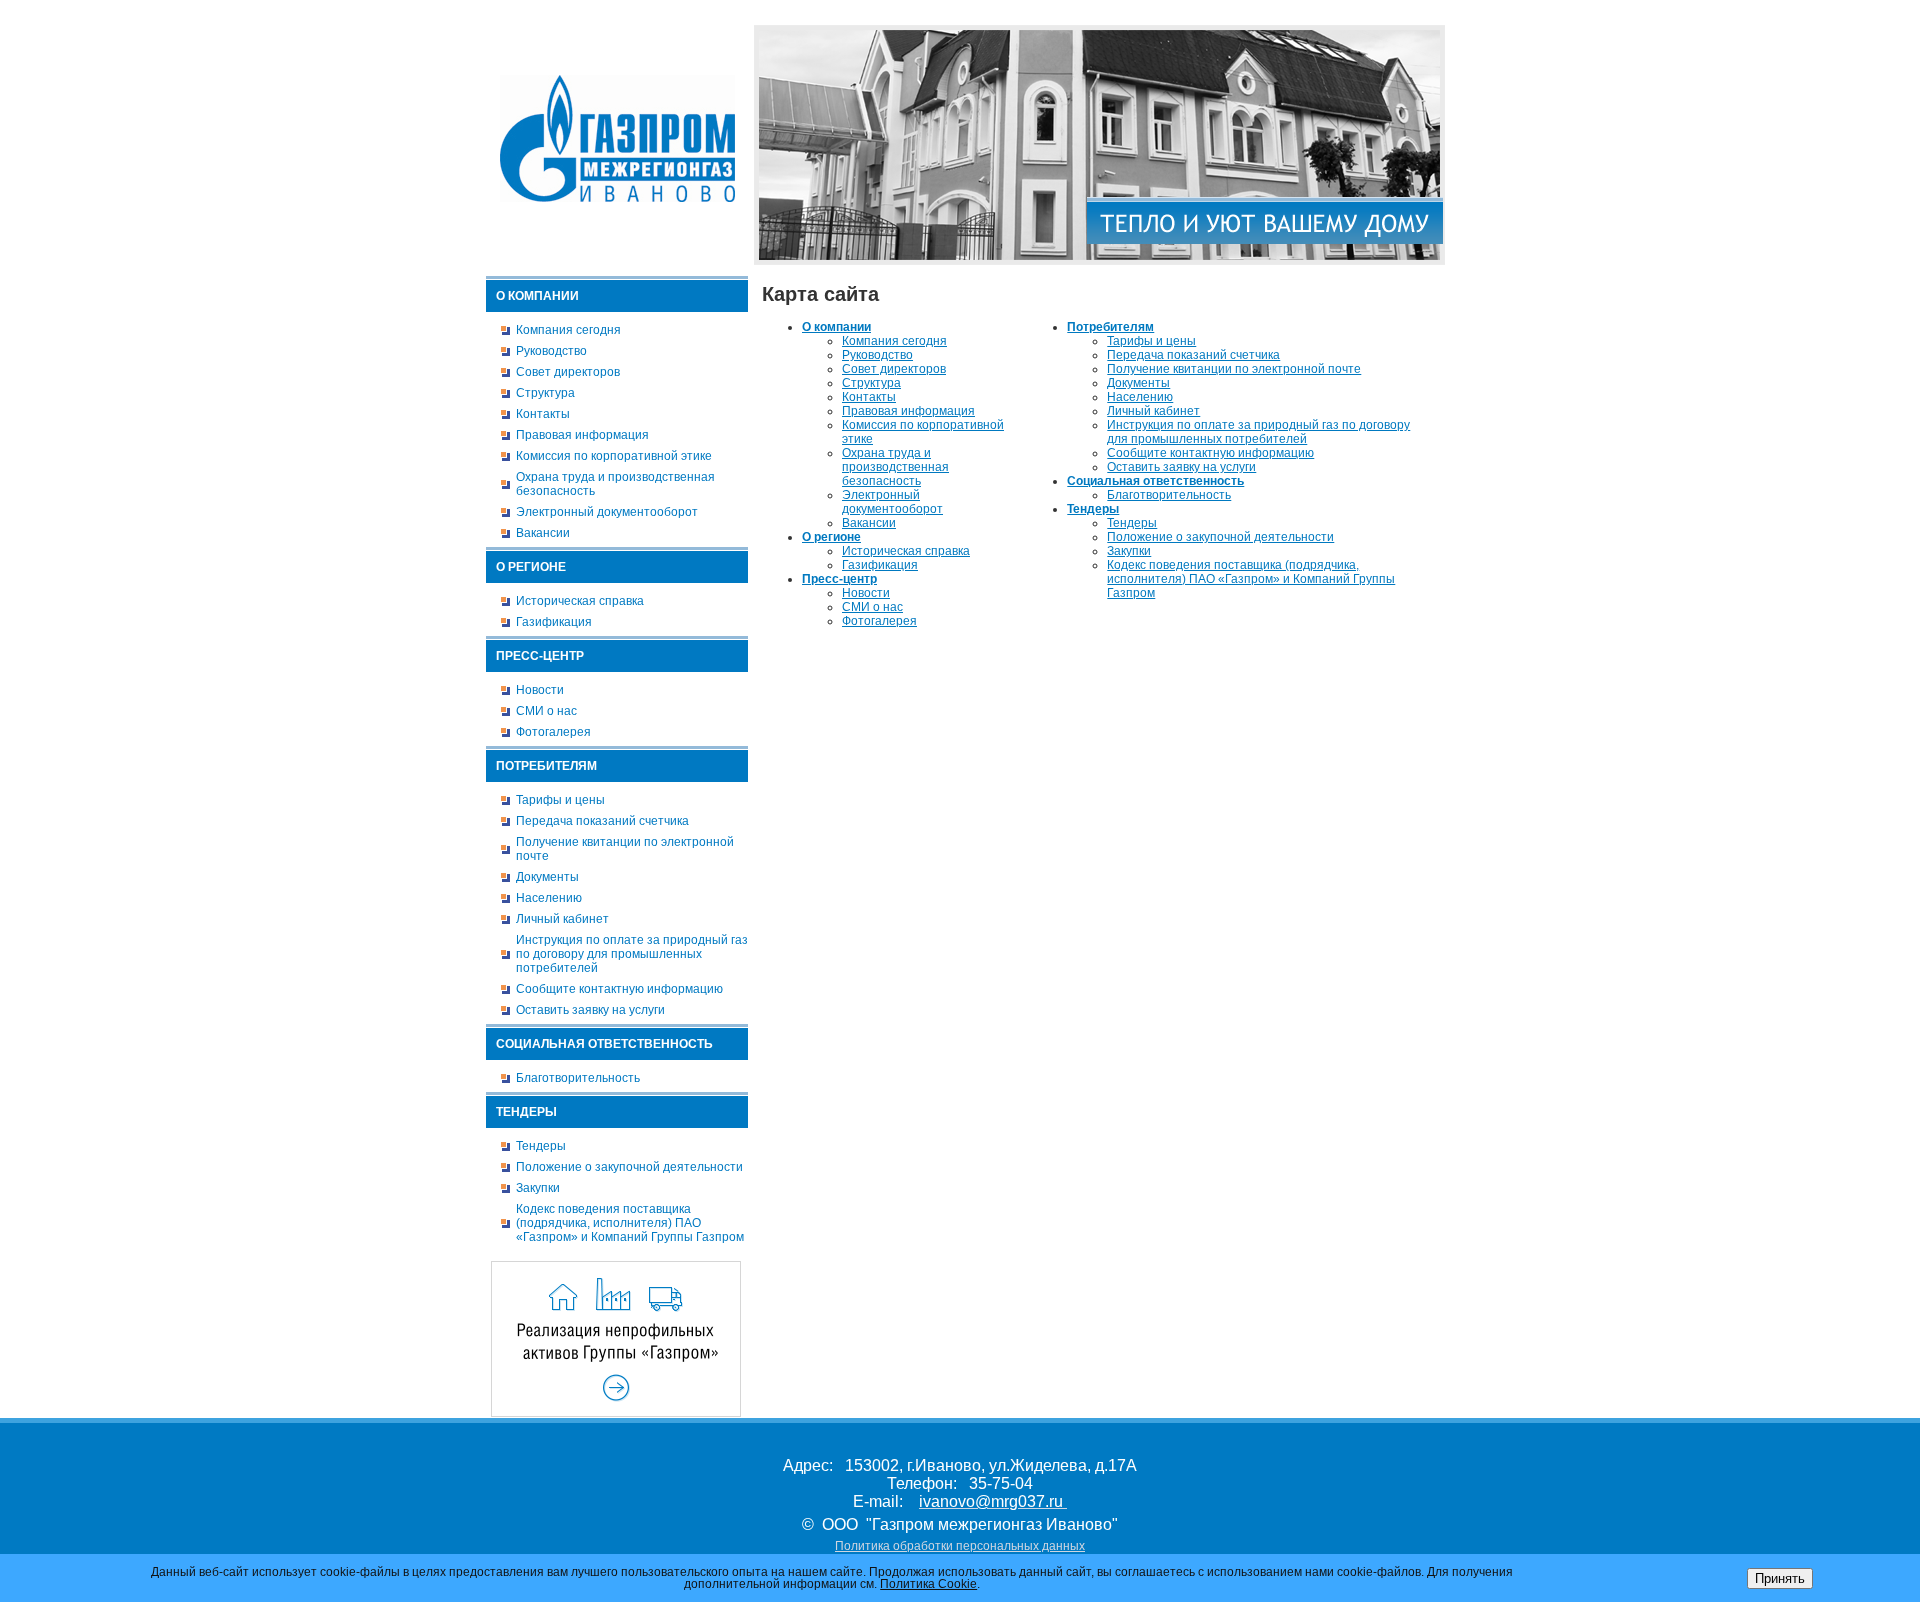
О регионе (531, 567)
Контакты (543, 414)
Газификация (554, 622)
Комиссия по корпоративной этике (614, 456)
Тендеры (526, 1112)
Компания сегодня (568, 330)
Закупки (538, 1188)
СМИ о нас (546, 711)
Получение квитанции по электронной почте (625, 849)
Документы (547, 877)
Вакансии (543, 533)
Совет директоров (568, 372)
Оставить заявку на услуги (590, 1010)
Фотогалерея (553, 732)
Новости (540, 690)
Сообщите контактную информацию (619, 989)
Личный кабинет (562, 919)
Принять (1780, 1578)
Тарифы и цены (560, 800)
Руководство (551, 351)
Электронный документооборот (607, 512)
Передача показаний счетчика (602, 821)
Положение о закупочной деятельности (629, 1167)
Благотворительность (578, 1078)
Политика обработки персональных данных (960, 1546)
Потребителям (546, 766)
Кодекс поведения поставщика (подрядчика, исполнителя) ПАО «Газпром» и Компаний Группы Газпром (630, 1223)
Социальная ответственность (604, 1044)
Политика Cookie (928, 1584)
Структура (545, 393)
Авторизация (1410, 13)
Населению (549, 898)
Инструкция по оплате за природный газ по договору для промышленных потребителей (632, 954)
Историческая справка (580, 601)
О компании (537, 296)
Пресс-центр (540, 656)
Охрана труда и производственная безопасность (615, 484)
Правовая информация (582, 435)
